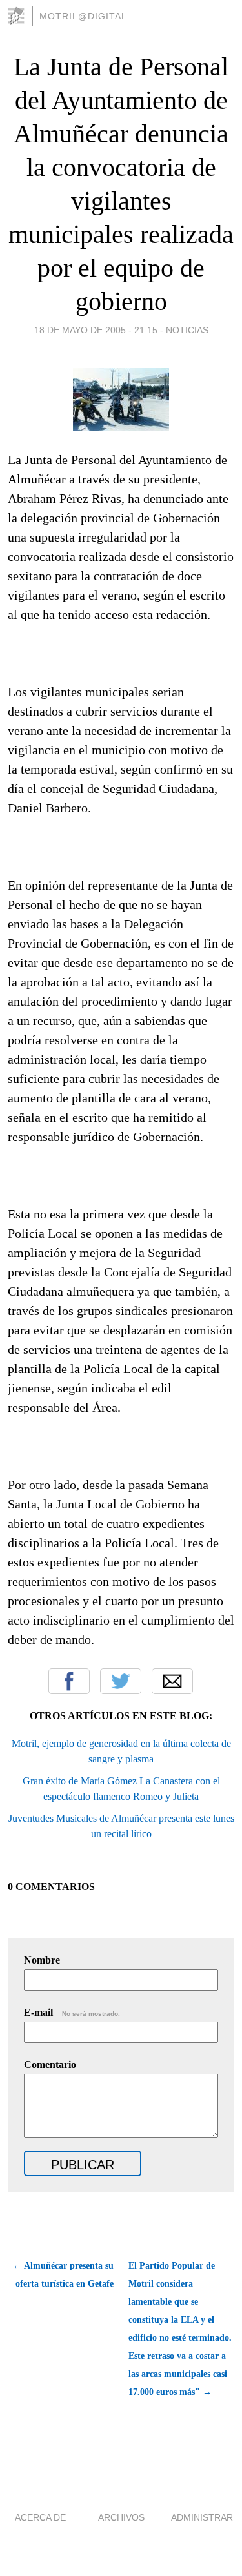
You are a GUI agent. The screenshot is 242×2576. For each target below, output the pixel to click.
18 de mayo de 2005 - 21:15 (96, 330)
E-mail (72, 2012)
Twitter (121, 1681)
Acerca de (40, 2517)
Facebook (69, 1681)
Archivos (121, 2517)
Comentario (50, 2064)
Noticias (187, 330)
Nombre (42, 1960)
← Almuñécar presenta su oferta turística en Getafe (63, 2275)
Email (172, 1681)
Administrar (202, 2517)
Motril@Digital (83, 16)
